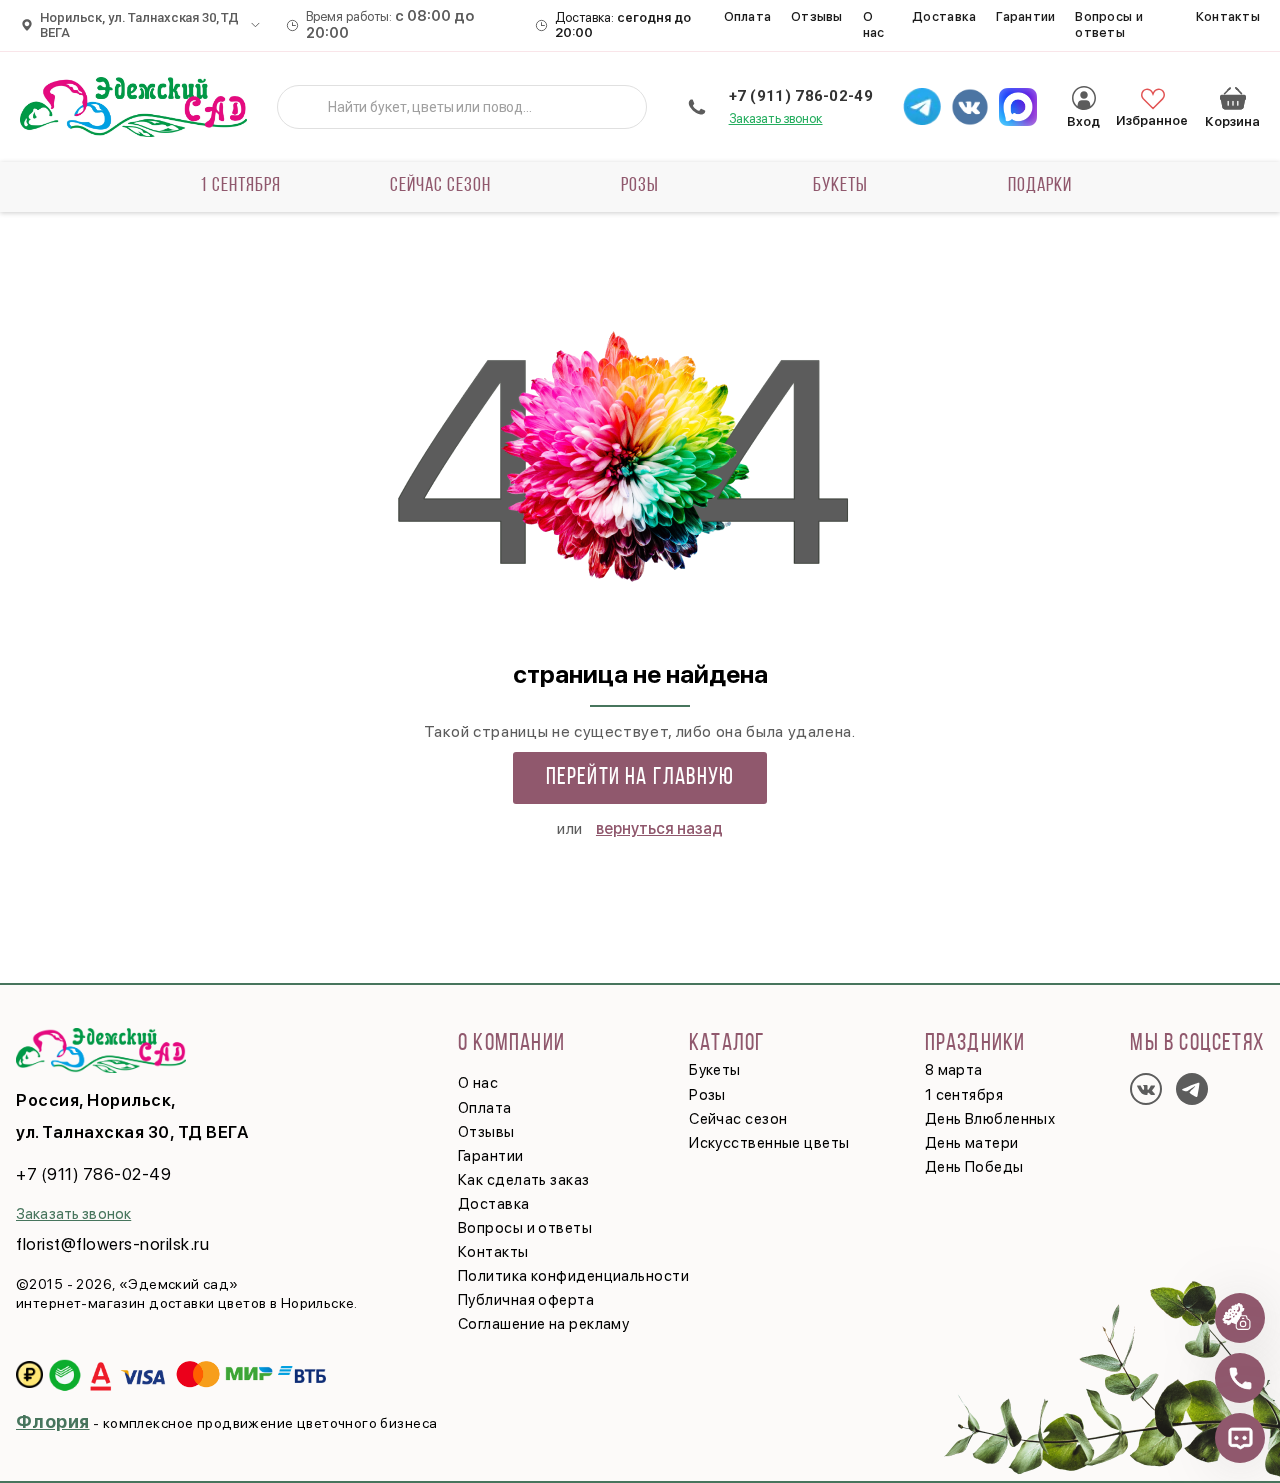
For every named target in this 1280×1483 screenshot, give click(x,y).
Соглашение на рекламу (543, 1324)
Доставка (944, 16)
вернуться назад (659, 828)
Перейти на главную (640, 778)
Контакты (1228, 16)
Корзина (1233, 98)
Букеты (840, 186)
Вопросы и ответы (1108, 24)
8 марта (954, 1070)
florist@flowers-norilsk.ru (112, 1244)
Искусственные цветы (769, 1143)
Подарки (1040, 186)
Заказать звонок (776, 118)
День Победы (974, 1167)
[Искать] (308, 107)
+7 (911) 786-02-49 (801, 96)
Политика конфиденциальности (573, 1276)
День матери (972, 1143)
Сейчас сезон (440, 186)
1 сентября (240, 186)
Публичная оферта (526, 1300)
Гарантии (1025, 16)
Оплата (748, 16)
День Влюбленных (990, 1119)
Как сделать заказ (524, 1180)
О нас (874, 24)
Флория (53, 1421)
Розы (640, 186)
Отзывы (817, 16)
